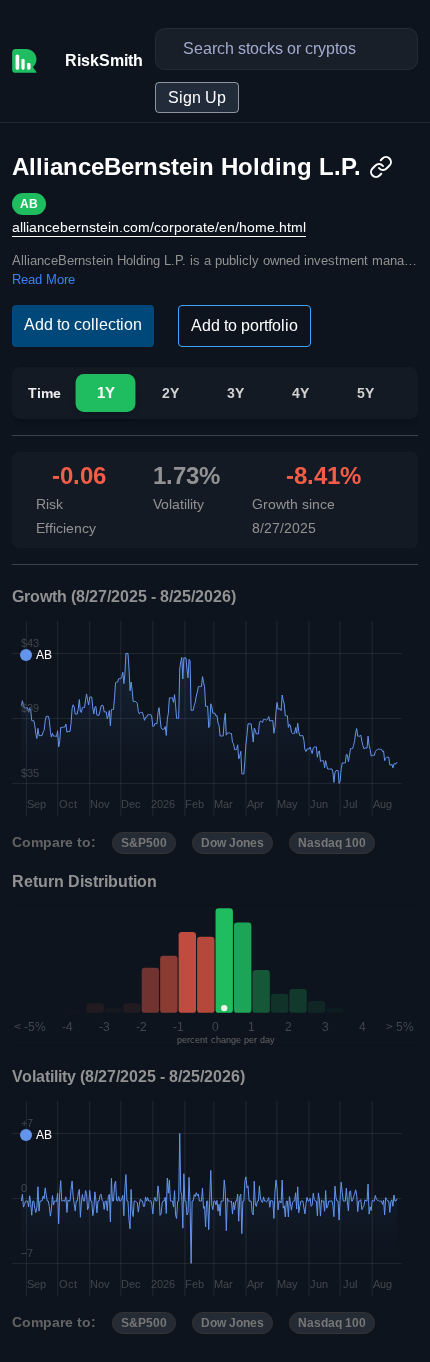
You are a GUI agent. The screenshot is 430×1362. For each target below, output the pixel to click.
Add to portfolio (244, 325)
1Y (106, 393)
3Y (235, 393)
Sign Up (197, 97)
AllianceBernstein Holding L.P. (186, 166)
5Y (365, 393)
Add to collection (83, 324)
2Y (170, 393)
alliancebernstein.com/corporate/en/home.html (159, 227)
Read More (43, 279)
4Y (300, 393)
